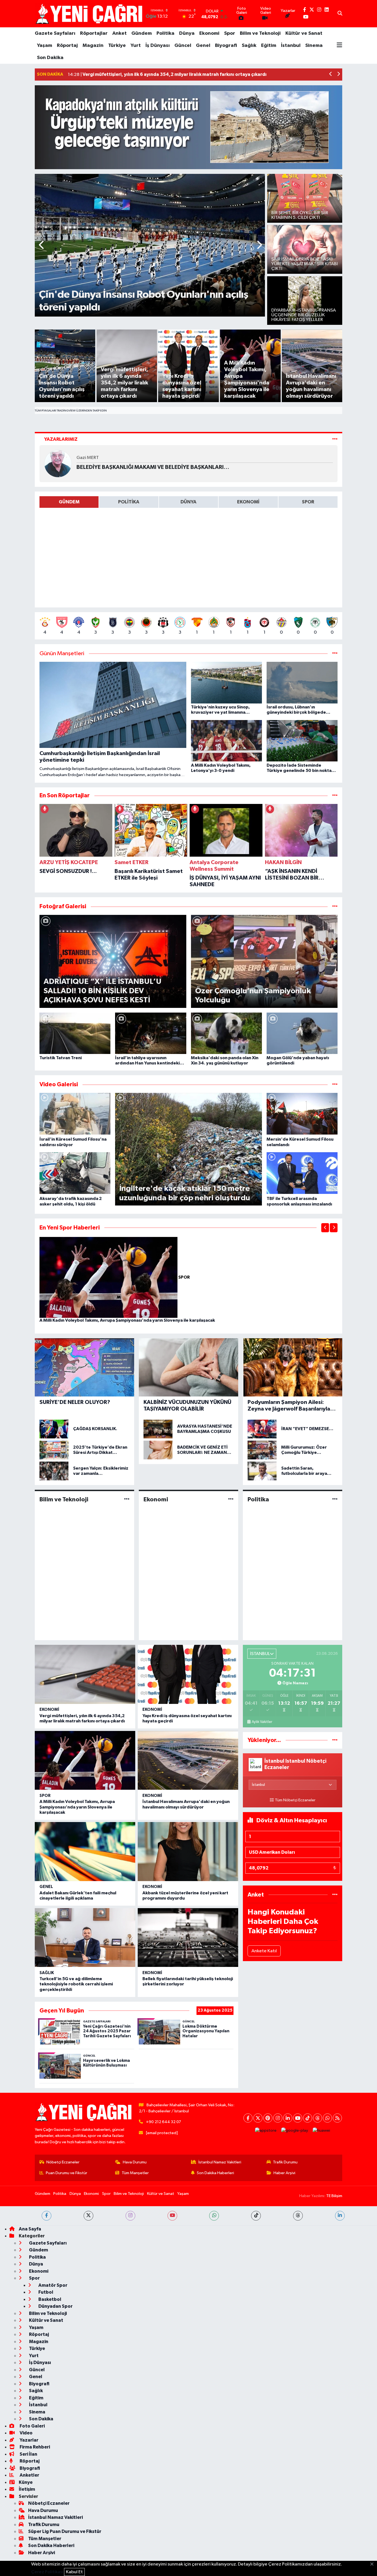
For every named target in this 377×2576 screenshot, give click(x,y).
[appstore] (266, 2130)
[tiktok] (256, 2216)
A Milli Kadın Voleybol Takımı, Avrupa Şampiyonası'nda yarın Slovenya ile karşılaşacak (127, 1320)
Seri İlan (28, 2454)
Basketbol (49, 2299)
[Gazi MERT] (58, 464)
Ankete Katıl (264, 1951)
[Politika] (335, 1499)
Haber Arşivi (284, 2173)
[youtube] (172, 2216)
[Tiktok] (308, 2118)
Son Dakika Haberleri (215, 2173)
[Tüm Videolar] (335, 1084)
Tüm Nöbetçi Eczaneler (295, 1800)
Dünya (187, 33)
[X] (258, 2118)
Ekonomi (209, 33)
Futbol (45, 2292)
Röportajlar (94, 33)
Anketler (29, 2475)
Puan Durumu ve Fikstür (67, 2173)
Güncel (183, 46)
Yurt (136, 46)
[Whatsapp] (327, 2118)
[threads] (298, 2216)
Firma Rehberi (34, 2447)
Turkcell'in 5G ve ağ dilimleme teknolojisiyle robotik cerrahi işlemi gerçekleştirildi (76, 1984)
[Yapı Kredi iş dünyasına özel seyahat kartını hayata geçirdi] (188, 1674)
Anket (120, 33)
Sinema (314, 46)
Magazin (93, 46)
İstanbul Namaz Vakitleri (220, 2162)
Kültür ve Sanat (304, 33)
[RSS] (337, 2118)
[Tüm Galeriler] (335, 906)
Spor (230, 33)
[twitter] (88, 2216)
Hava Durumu (135, 2162)
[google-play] (295, 2130)
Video (26, 2433)
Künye (26, 2482)
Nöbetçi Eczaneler (63, 2162)
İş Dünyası (158, 46)
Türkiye (117, 46)
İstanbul (291, 46)
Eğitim (269, 46)
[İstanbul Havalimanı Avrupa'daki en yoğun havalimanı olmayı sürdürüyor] (188, 1760)
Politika (165, 33)
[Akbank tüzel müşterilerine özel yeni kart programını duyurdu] (188, 1852)
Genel (203, 46)
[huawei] (322, 2130)
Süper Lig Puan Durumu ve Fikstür (65, 2531)
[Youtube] (298, 2118)
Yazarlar (29, 2440)
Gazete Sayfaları (55, 33)
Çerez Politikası (47, 2572)
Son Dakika (50, 58)
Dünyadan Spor (55, 2306)
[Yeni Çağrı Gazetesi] (90, 14)
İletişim (27, 2489)
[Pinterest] (268, 2118)
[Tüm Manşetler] (335, 654)
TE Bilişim (334, 2196)
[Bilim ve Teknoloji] (127, 1499)
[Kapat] (374, 2564)
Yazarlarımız (61, 439)
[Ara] (340, 14)
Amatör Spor (52, 2285)
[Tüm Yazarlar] (335, 439)
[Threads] (318, 2118)
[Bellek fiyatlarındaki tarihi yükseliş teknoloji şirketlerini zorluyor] (188, 1938)
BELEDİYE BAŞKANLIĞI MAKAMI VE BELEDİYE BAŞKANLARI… (153, 467)
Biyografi (226, 46)
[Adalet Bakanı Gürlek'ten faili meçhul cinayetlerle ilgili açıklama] (85, 1852)
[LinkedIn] (288, 2118)
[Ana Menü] (339, 46)
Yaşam (45, 46)
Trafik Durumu (285, 2162)
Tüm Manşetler (135, 2173)
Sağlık (249, 46)
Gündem (142, 33)
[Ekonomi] (231, 1499)
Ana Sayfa (30, 2229)
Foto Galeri (32, 2426)
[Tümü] (335, 796)
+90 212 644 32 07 (164, 2122)
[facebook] (47, 2216)
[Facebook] (248, 2118)
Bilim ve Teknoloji (260, 33)
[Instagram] (278, 2118)
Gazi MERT (88, 458)
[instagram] (130, 2216)
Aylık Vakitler (262, 1722)
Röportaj (67, 46)
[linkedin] (340, 2216)
